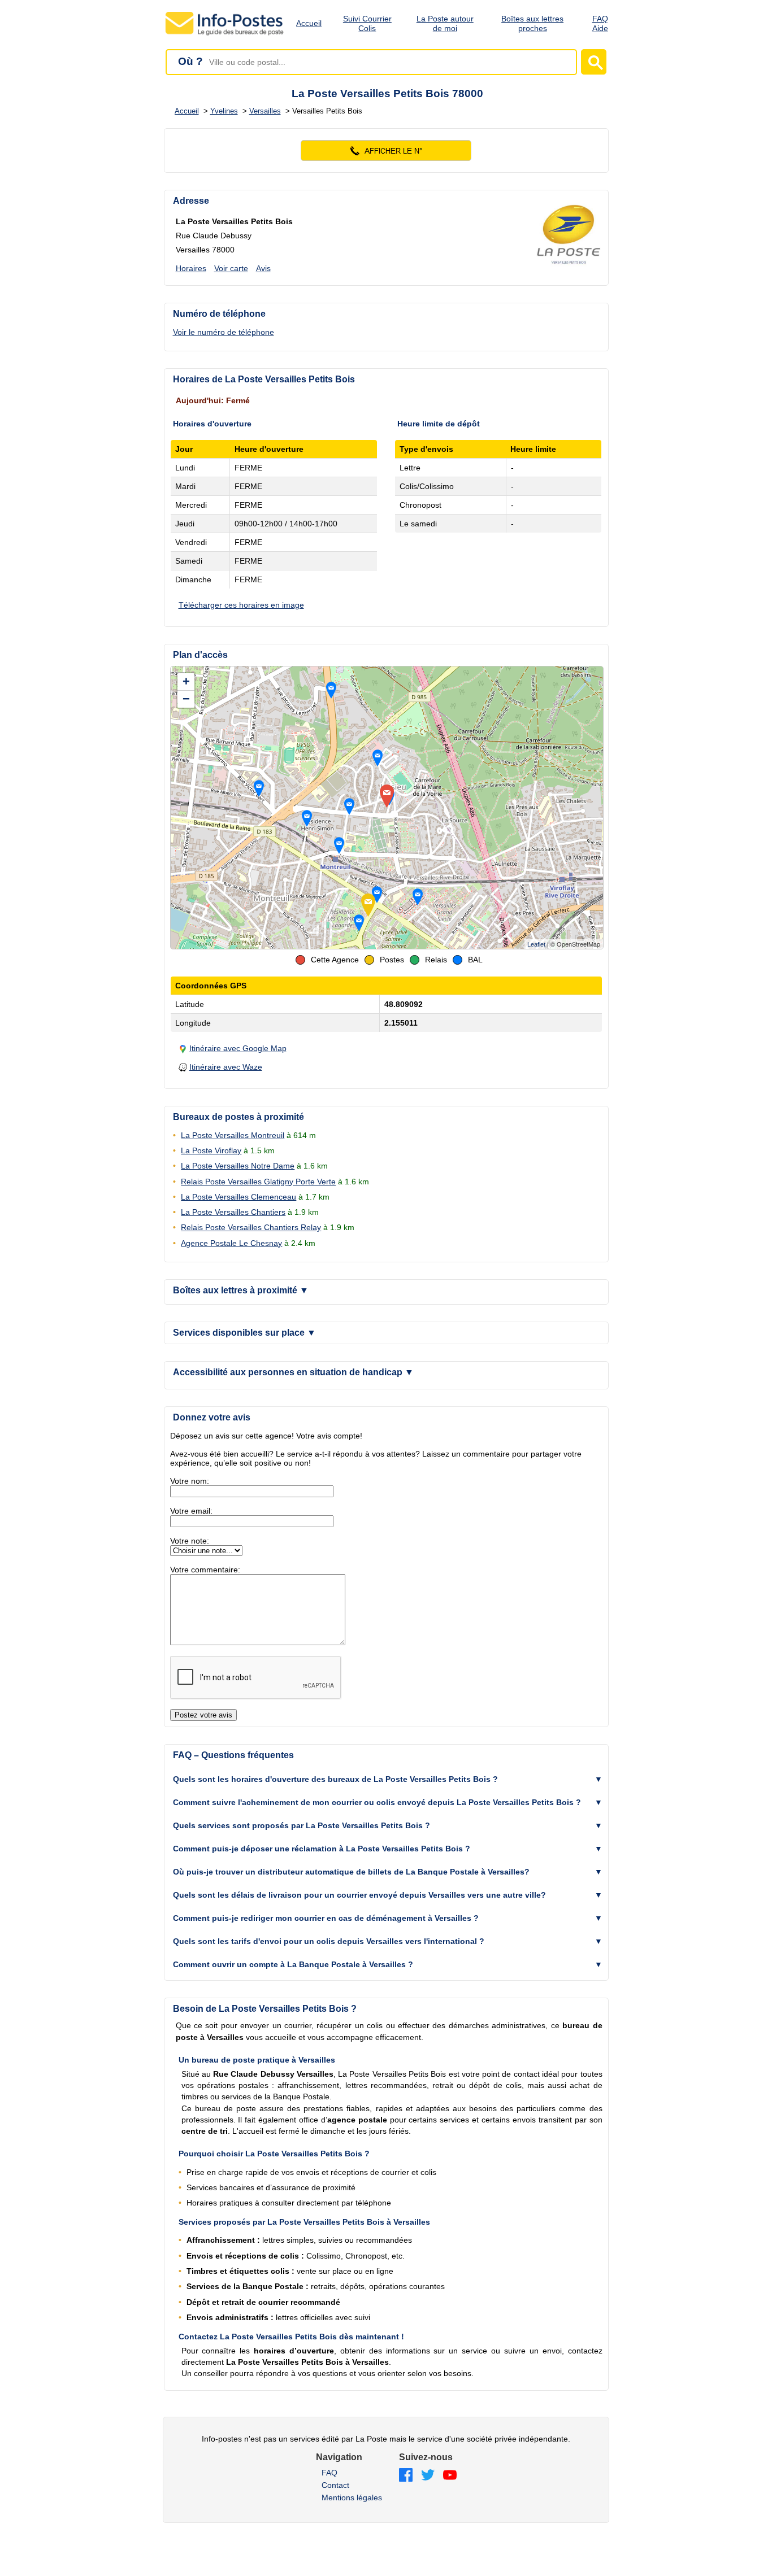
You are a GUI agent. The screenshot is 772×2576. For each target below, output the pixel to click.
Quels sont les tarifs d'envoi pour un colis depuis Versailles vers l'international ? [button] (329, 1941)
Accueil (309, 23)
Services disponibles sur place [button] (244, 1333)
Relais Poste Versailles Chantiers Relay (251, 1227)
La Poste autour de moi (445, 23)
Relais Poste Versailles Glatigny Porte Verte (258, 1182)
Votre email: (191, 1511)
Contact (335, 2485)
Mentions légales (352, 2497)
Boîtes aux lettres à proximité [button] (241, 1290)
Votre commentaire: (205, 1570)
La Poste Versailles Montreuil (233, 1135)
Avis (263, 268)
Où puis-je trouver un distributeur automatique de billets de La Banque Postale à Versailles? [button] (351, 1872)
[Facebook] (406, 2476)
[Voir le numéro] (386, 151)
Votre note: (190, 1541)
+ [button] (186, 681)
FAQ (329, 2473)
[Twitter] (428, 2476)
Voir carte (231, 268)
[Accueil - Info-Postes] (225, 35)
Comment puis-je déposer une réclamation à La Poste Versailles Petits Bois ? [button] (322, 1849)
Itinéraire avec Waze (226, 1067)
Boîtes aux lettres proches (532, 23)
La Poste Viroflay (211, 1150)
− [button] (186, 699)
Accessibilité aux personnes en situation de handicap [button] (293, 1372)
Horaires (191, 268)
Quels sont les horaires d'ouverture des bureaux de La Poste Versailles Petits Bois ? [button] (335, 1779)
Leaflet (536, 944)
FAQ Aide (600, 23)
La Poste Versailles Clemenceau (238, 1197)
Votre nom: (190, 1481)
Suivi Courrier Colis (367, 23)
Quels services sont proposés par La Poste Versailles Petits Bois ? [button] (302, 1825)
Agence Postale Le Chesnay (231, 1243)
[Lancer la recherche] (594, 62)
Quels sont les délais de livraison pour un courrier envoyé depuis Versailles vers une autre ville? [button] (359, 1895)
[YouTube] (450, 2476)
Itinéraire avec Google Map (238, 1048)
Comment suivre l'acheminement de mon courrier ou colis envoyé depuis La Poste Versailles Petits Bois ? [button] (377, 1802)
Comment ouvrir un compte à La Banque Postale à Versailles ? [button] (293, 1964)
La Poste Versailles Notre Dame (238, 1166)
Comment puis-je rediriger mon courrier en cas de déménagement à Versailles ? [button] (326, 1918)
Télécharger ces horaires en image (241, 605)
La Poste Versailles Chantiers (233, 1212)
